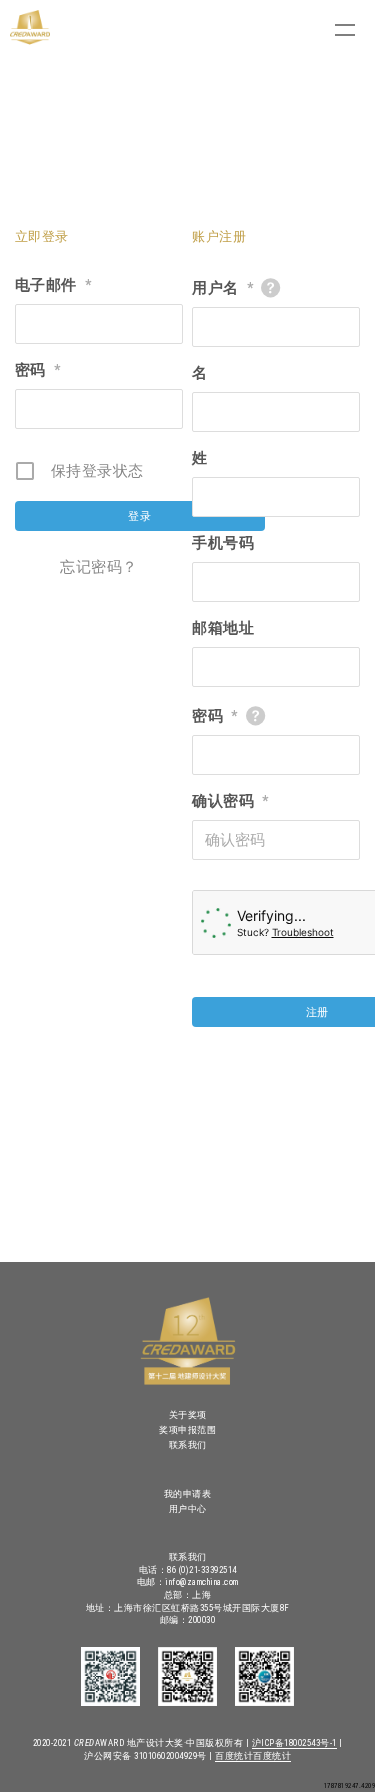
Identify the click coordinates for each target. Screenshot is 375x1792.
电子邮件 (53, 285)
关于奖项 (188, 1415)
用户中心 (188, 1509)
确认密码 (230, 801)
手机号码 (223, 543)
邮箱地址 (223, 628)
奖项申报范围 (187, 1430)
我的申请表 (188, 1494)
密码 (38, 370)
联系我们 (188, 1445)
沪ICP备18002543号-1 (294, 1743)
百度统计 (234, 1756)
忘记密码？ (99, 567)
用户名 (222, 288)
